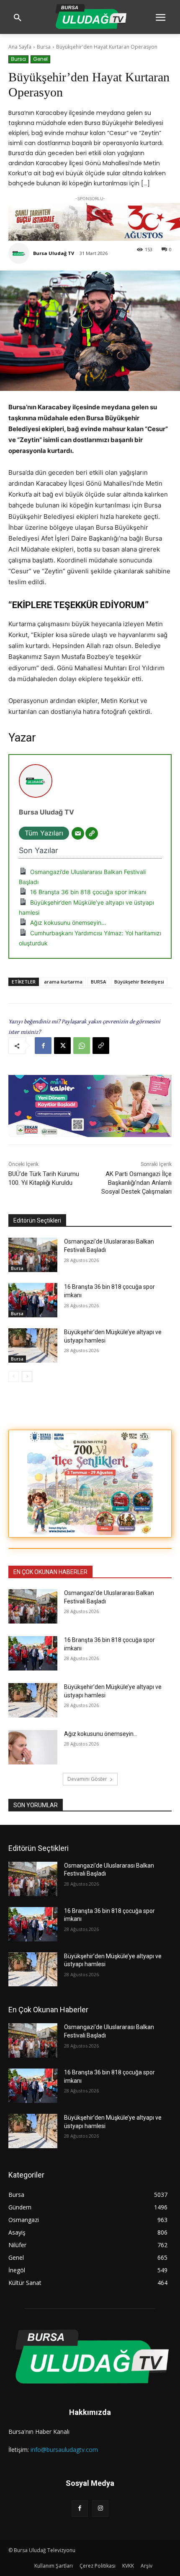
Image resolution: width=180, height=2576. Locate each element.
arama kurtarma (63, 982)
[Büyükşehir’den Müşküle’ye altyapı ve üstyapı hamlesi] (33, 1345)
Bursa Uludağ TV (54, 253)
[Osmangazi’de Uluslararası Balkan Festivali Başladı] (33, 1255)
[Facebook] (43, 1046)
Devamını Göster (87, 1779)
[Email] (78, 833)
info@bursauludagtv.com (64, 2450)
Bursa (44, 47)
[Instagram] (100, 2508)
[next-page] (27, 1376)
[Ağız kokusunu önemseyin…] (33, 1747)
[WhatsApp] (82, 1046)
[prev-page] (14, 1376)
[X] (62, 1046)
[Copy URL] (101, 1046)
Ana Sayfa (20, 47)
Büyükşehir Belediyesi (139, 982)
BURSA (98, 982)
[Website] (92, 833)
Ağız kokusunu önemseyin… (68, 922)
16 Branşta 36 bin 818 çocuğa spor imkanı (88, 892)
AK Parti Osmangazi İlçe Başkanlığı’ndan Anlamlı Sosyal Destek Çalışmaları (136, 1183)
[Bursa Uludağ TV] (20, 253)
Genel (40, 59)
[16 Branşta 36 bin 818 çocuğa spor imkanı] (33, 1300)
